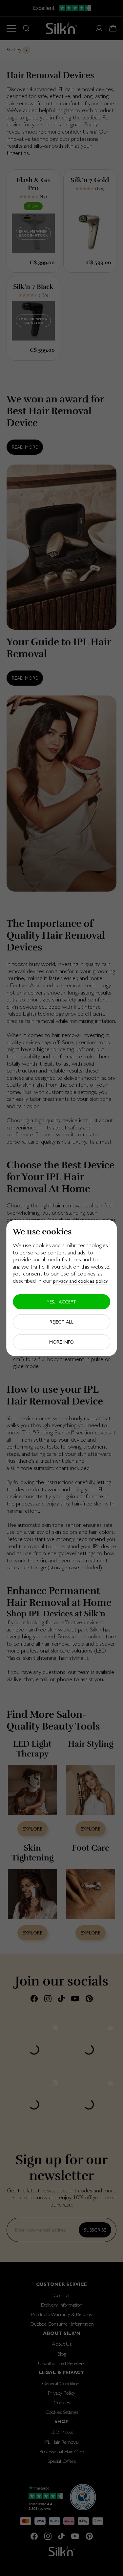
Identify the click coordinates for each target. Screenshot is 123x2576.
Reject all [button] (61, 1322)
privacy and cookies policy (81, 1281)
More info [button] (61, 1342)
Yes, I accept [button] (61, 1301)
